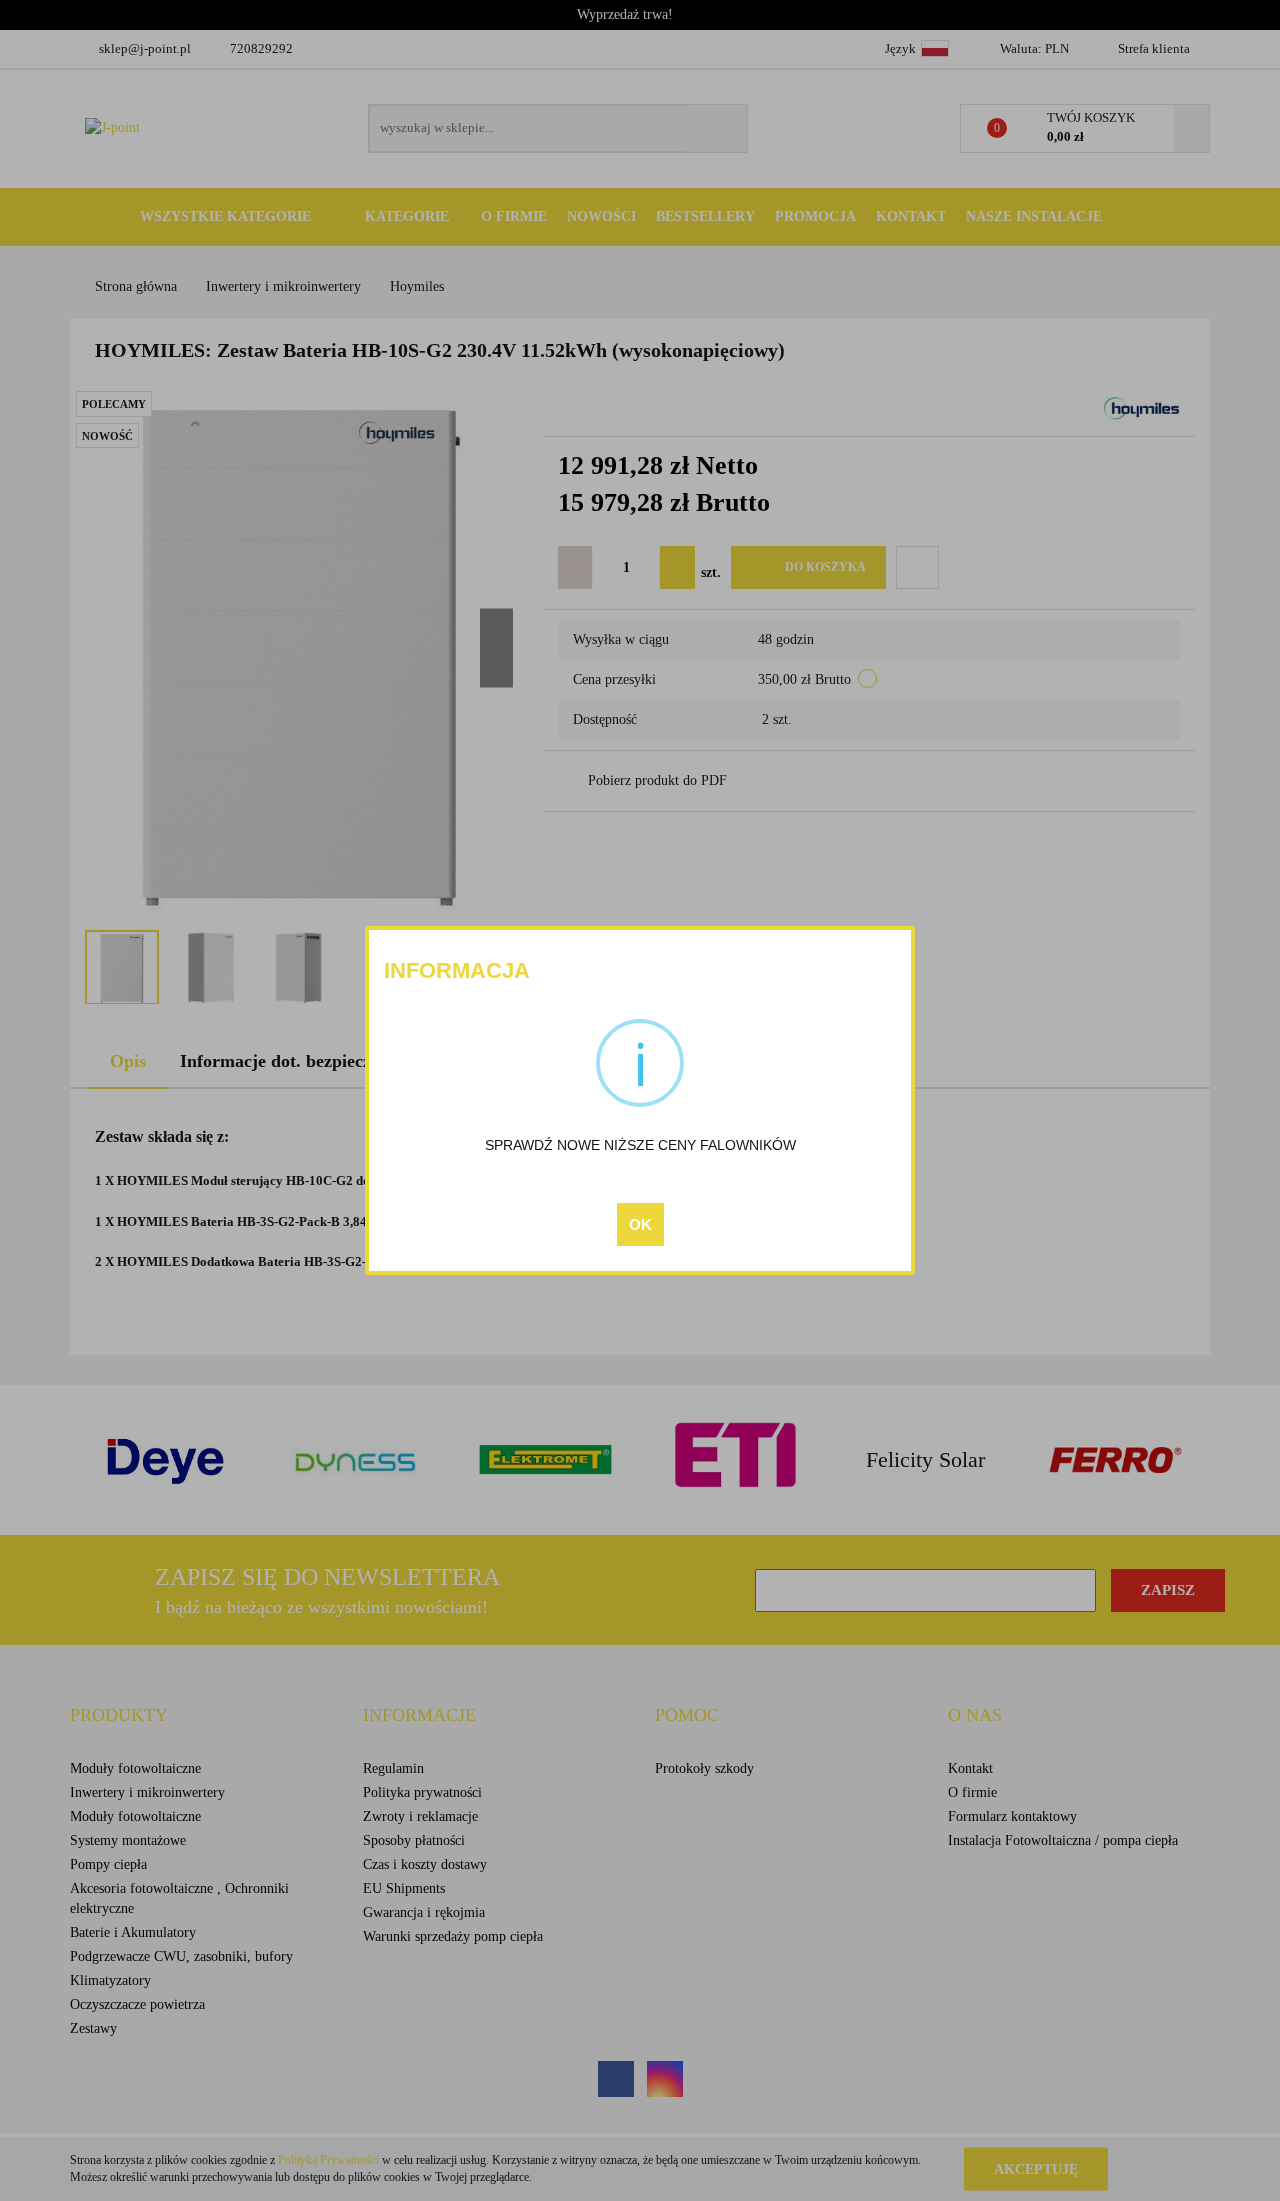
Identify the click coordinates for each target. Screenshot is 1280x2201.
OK (640, 1224)
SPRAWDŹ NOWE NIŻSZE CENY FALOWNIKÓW (640, 1145)
